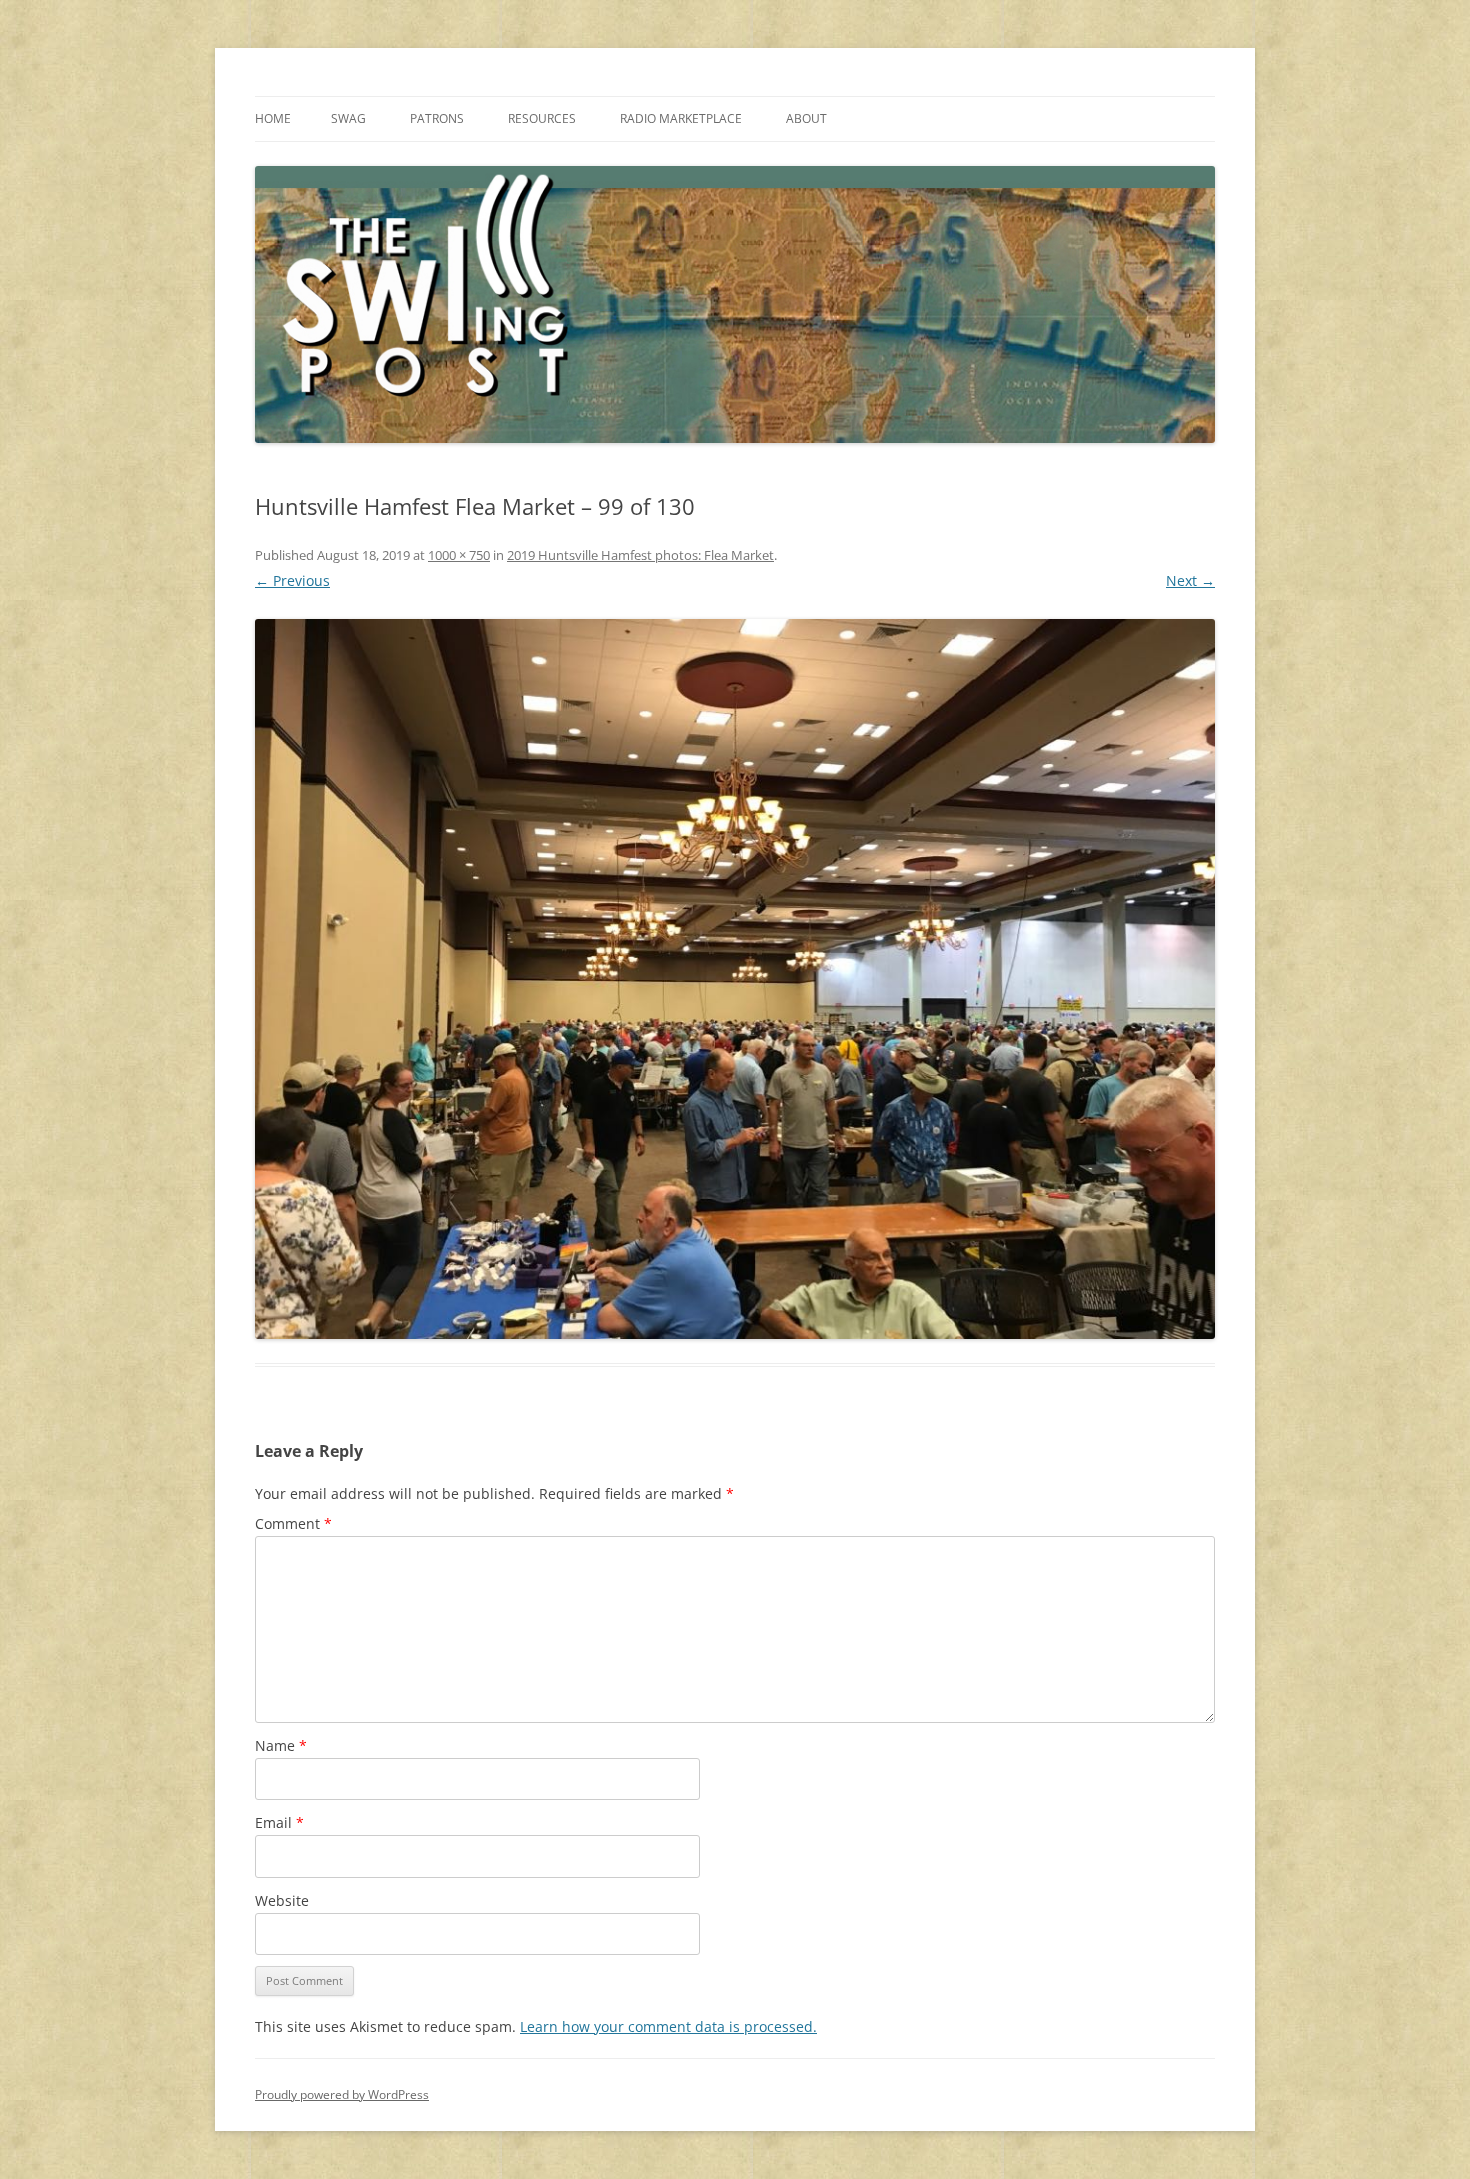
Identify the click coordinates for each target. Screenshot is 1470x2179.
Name (281, 1745)
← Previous (292, 580)
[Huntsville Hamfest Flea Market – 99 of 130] (735, 979)
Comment (293, 1523)
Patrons (437, 118)
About (806, 118)
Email (279, 1822)
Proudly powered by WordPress (342, 2094)
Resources (542, 118)
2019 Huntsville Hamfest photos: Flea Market (640, 555)
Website (282, 1900)
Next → (1190, 580)
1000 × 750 (459, 555)
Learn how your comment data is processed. (668, 2026)
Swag (348, 118)
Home (273, 118)
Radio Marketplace (681, 118)
